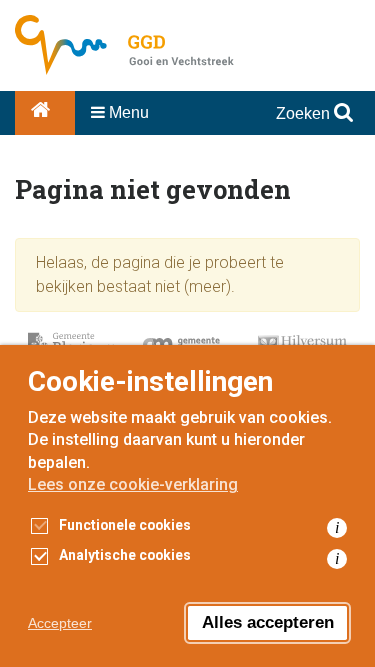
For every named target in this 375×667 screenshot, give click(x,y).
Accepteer (60, 623)
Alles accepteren (268, 622)
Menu (127, 112)
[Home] (45, 113)
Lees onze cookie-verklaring (133, 484)
